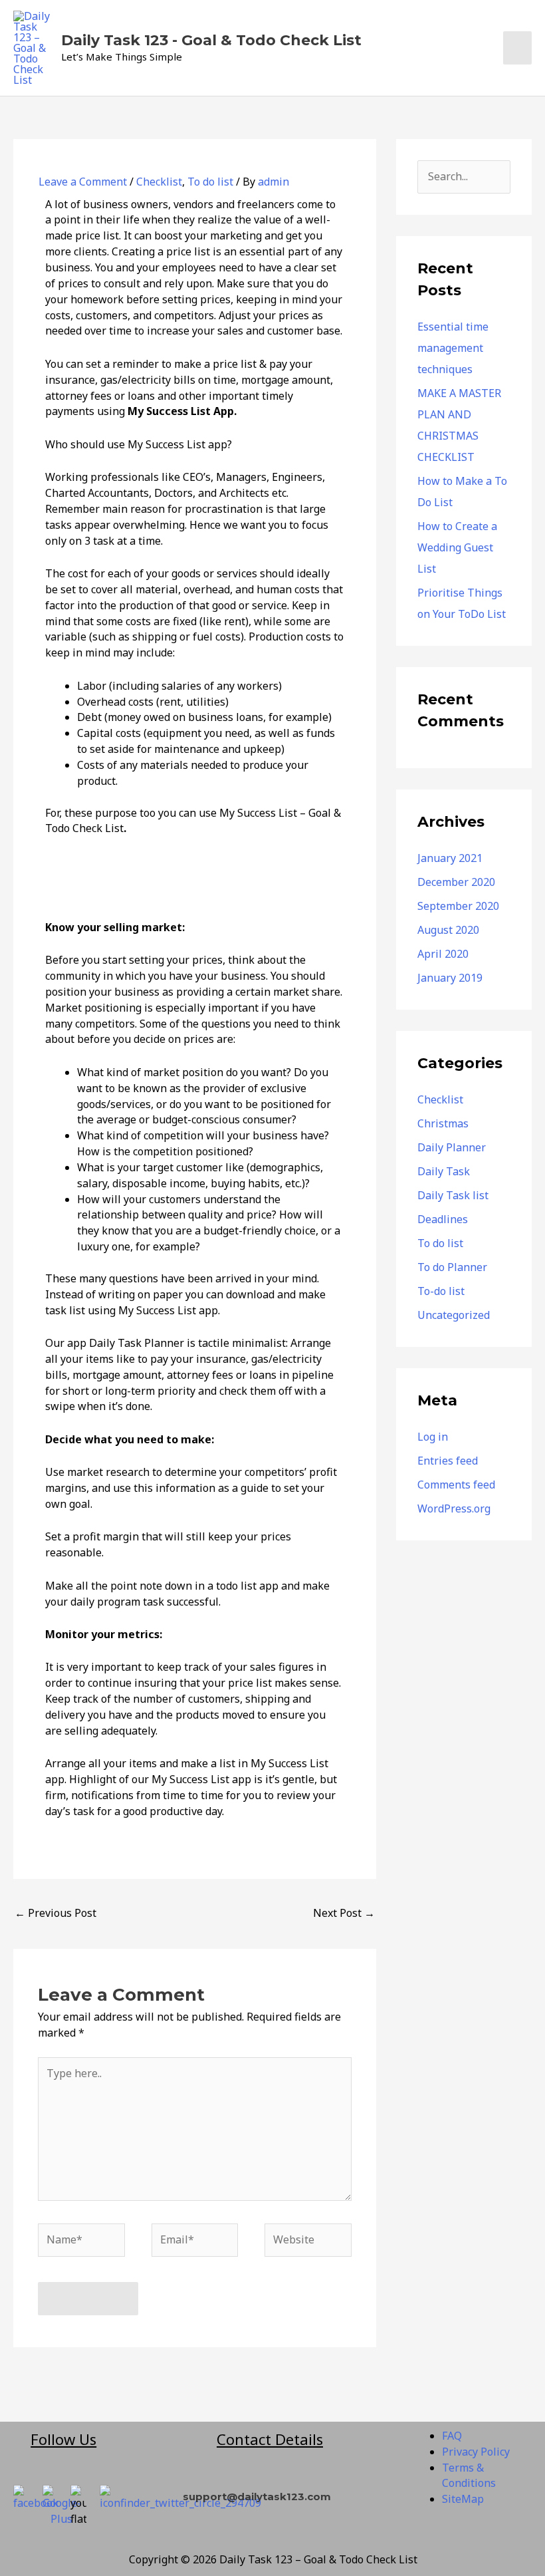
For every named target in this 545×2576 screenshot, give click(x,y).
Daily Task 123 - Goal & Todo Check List (211, 40)
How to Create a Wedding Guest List (457, 547)
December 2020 (456, 882)
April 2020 (443, 954)
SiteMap (463, 2499)
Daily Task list (453, 1195)
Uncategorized (454, 1315)
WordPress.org (454, 1508)
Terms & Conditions (469, 2476)
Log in (433, 1437)
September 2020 (458, 906)
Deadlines (443, 1219)
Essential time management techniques (453, 348)
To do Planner (452, 1267)
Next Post (344, 1913)
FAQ (452, 2436)
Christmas (443, 1123)
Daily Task (444, 1171)
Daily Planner (452, 1147)
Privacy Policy (476, 2452)
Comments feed (456, 1485)
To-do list (441, 1291)
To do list (210, 182)
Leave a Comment (83, 182)
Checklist (159, 182)
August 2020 (448, 930)
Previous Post (55, 1913)
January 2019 (450, 978)
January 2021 (450, 858)
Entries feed (448, 1461)
